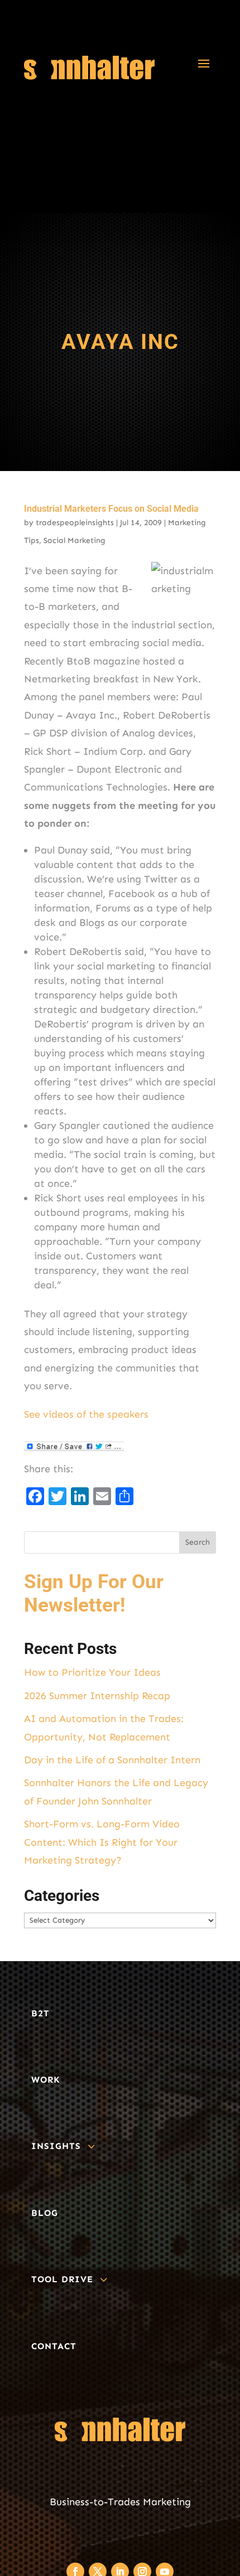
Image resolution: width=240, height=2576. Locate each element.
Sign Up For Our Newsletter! (94, 1593)
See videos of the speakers (86, 1414)
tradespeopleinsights (75, 523)
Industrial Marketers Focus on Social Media (111, 509)
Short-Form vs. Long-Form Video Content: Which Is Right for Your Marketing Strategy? (102, 1842)
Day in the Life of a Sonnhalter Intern (112, 1760)
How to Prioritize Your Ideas (92, 1672)
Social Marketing (75, 540)
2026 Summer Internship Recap (97, 1696)
